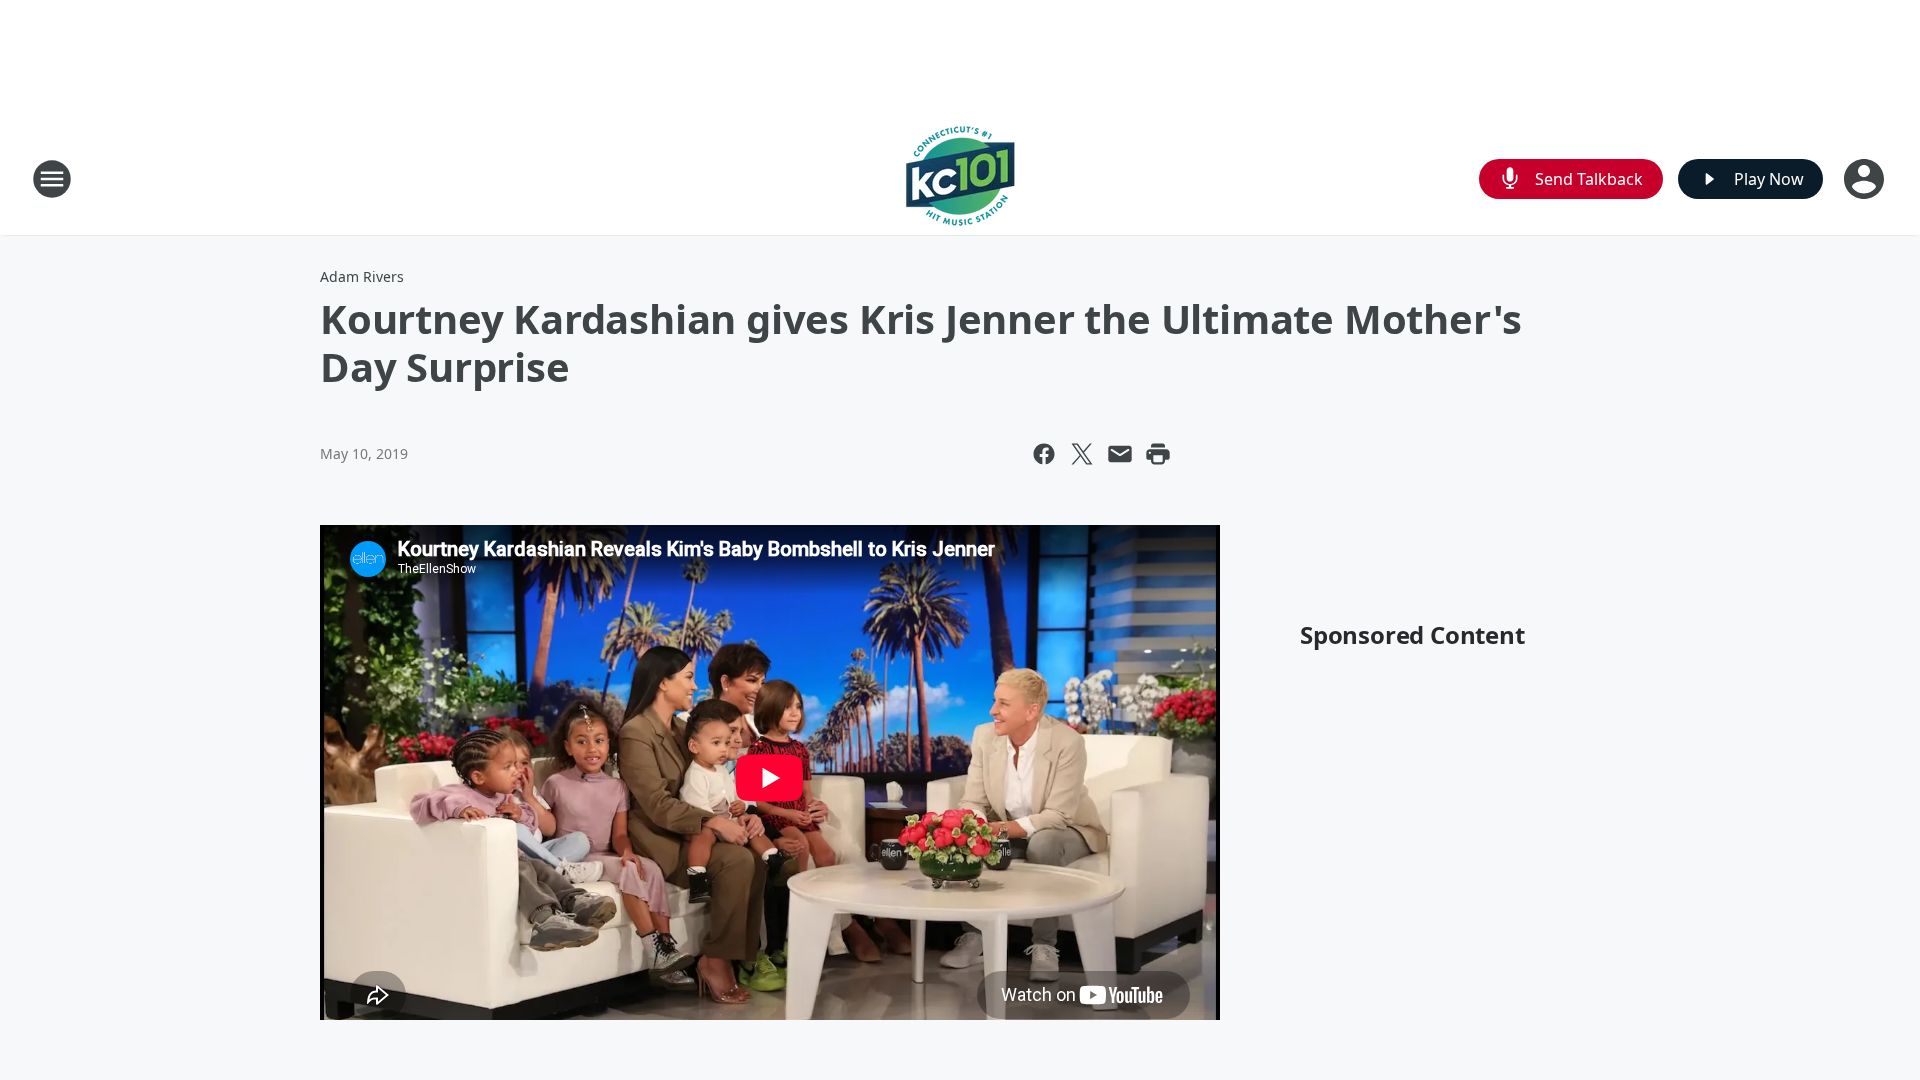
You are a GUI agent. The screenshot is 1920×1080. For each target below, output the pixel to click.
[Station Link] (960, 178)
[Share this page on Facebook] (1044, 454)
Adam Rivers (362, 276)
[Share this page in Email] (1120, 454)
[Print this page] (1158, 454)
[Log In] (1866, 179)
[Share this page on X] (1082, 454)
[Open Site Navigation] (52, 179)
